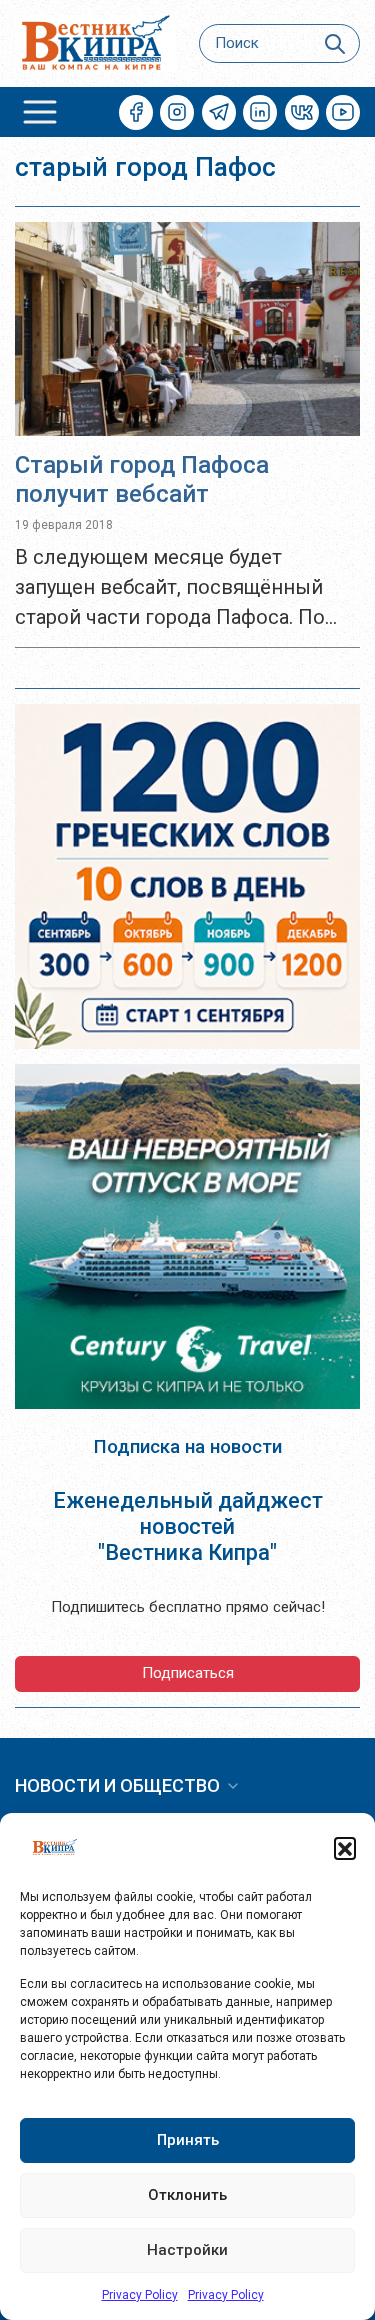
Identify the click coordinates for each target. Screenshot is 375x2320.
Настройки (187, 2250)
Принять (188, 2140)
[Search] (335, 43)
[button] (345, 1848)
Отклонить (187, 2195)
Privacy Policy (140, 2295)
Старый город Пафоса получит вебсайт (142, 479)
